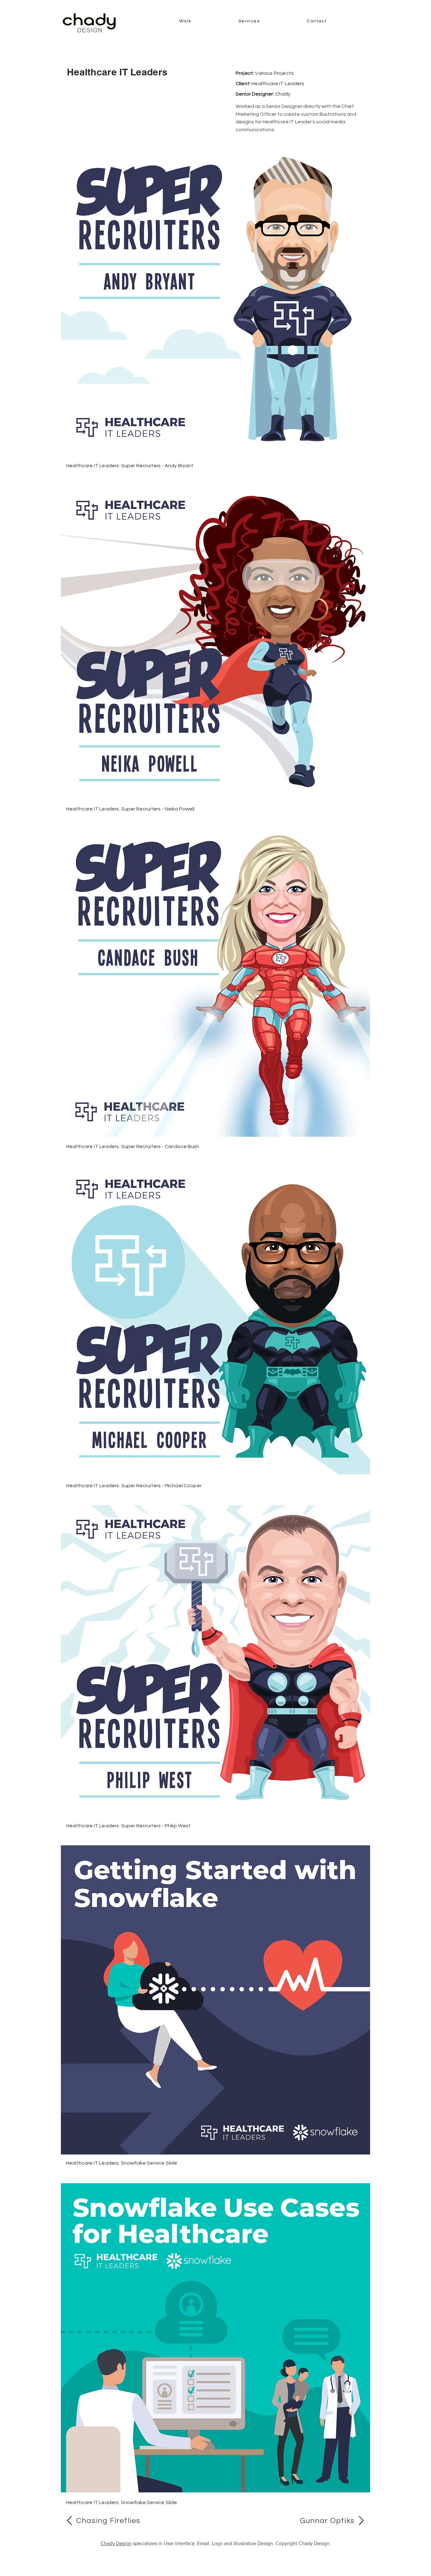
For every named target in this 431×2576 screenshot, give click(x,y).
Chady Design (116, 2543)
